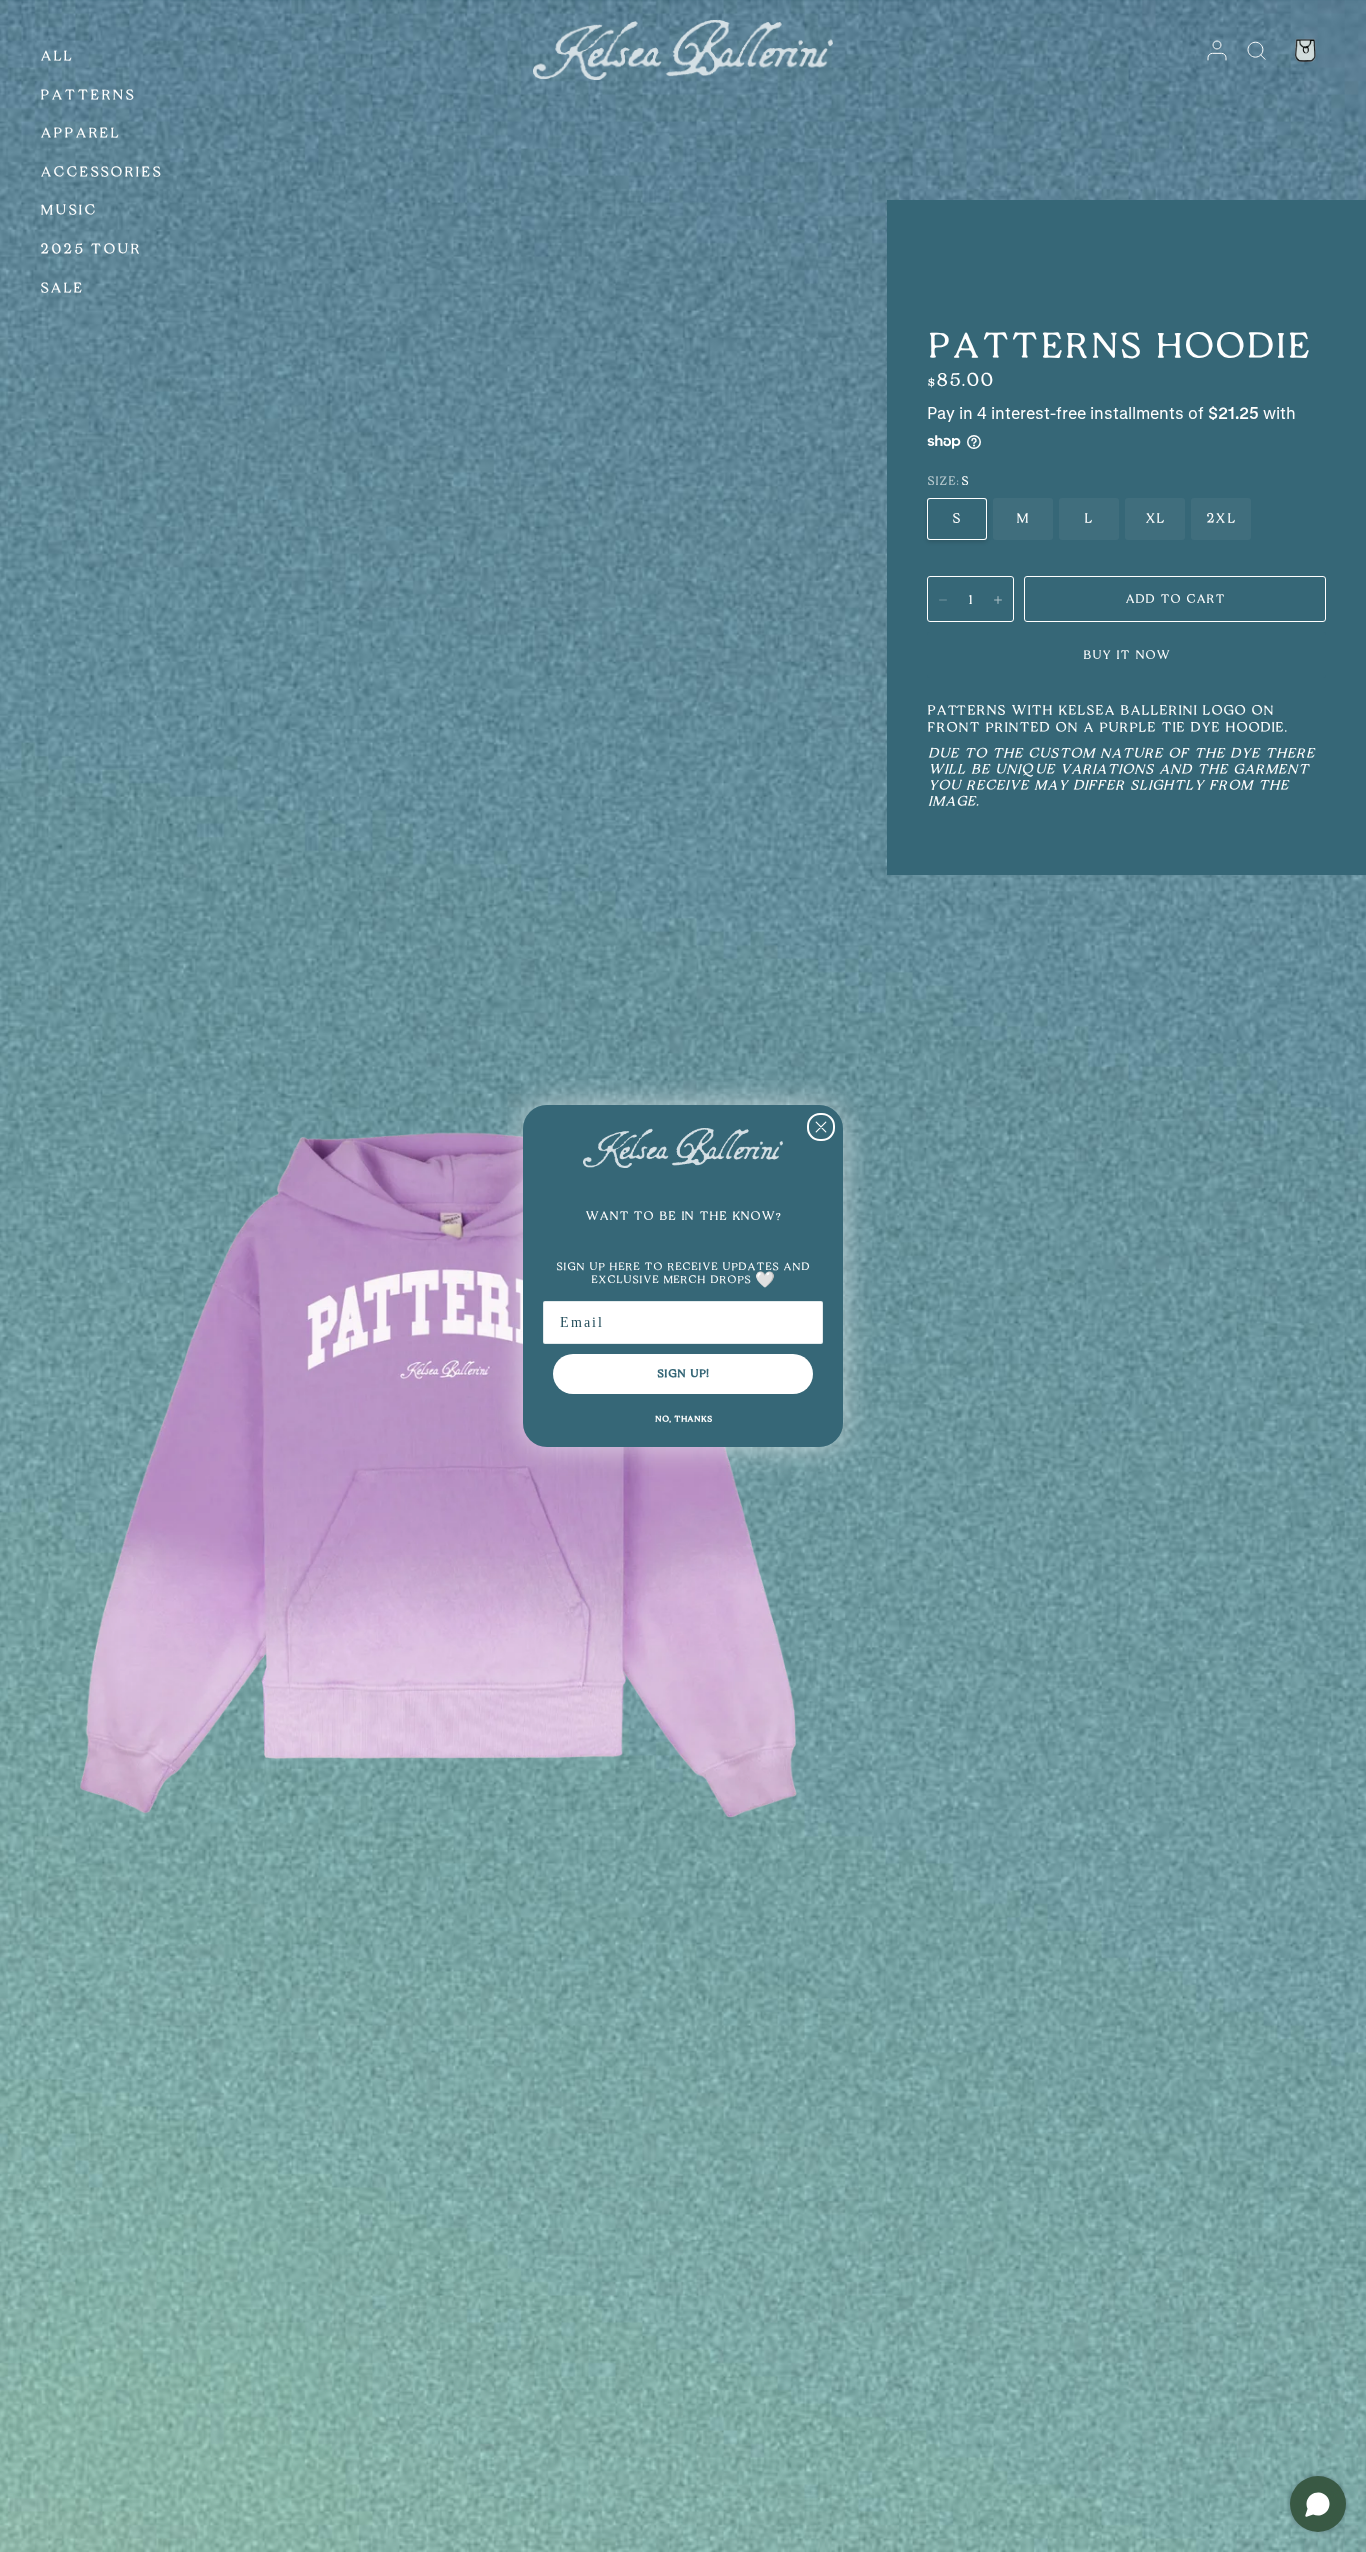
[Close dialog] (821, 1127)
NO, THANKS (683, 1419)
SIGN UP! (683, 1373)
